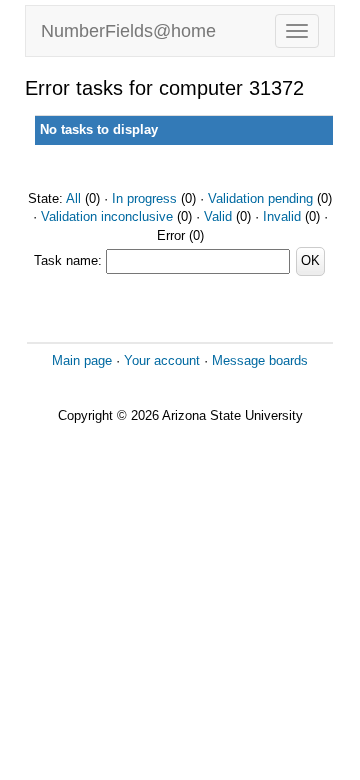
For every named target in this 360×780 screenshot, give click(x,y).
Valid (218, 216)
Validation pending (260, 198)
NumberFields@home (128, 31)
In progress (144, 198)
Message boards (260, 360)
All (73, 198)
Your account (162, 360)
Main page (82, 360)
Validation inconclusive (107, 216)
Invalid (282, 216)
